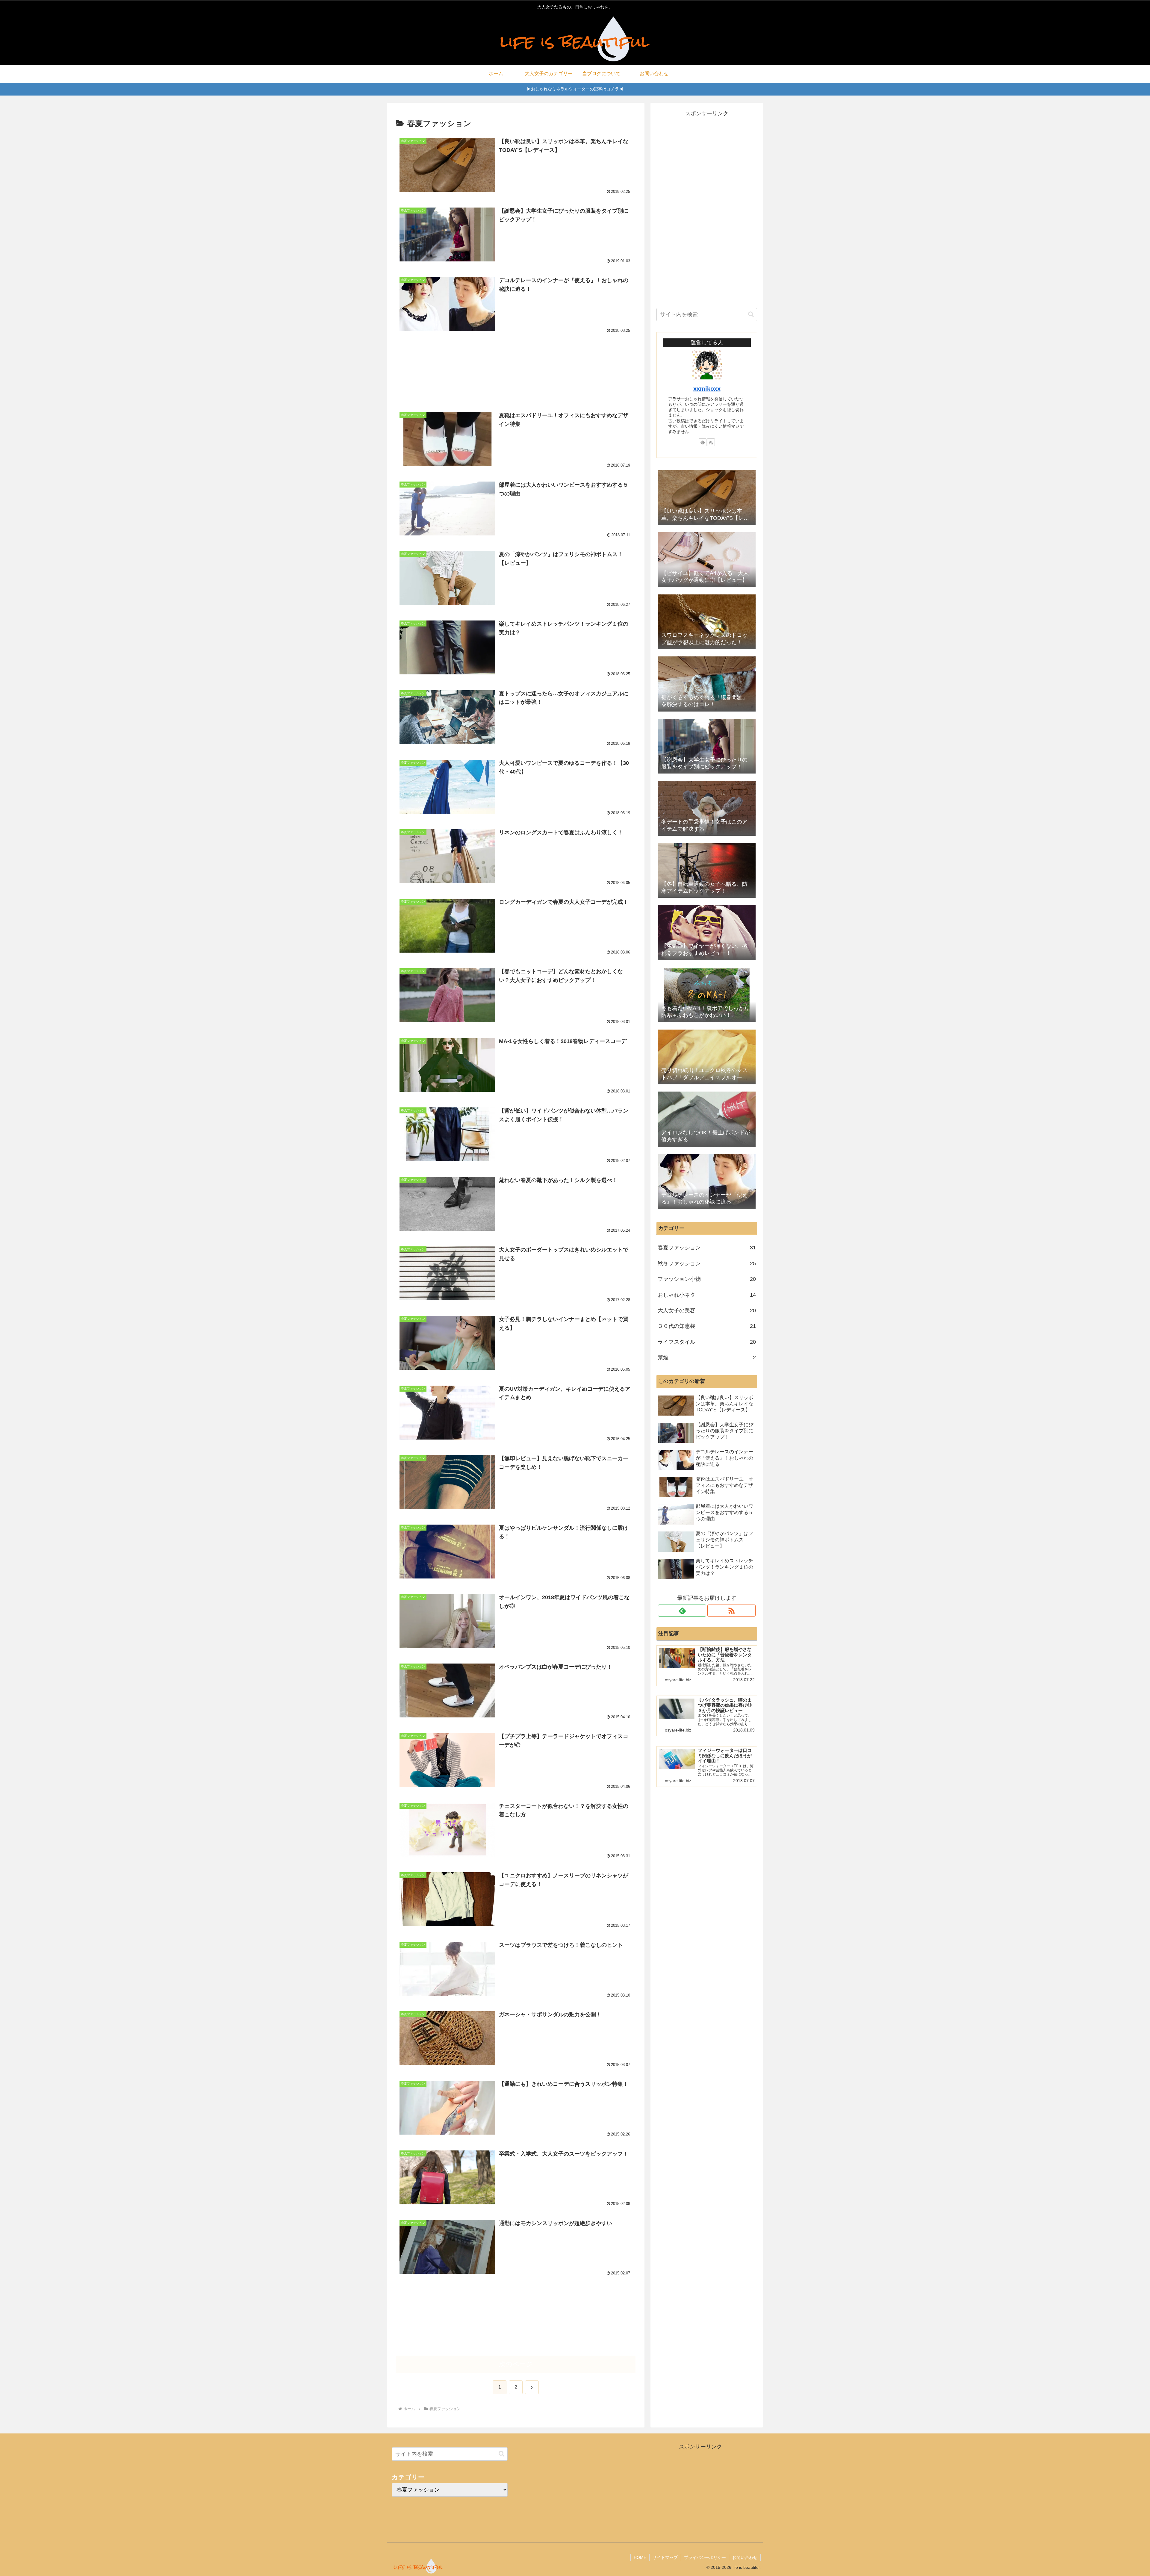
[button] (751, 314)
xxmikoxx (707, 389)
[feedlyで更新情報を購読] (703, 442)
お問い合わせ (745, 2557)
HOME (640, 2557)
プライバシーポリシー (705, 2557)
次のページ (516, 2364)
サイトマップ (665, 2557)
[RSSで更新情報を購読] (711, 442)
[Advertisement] (516, 367)
